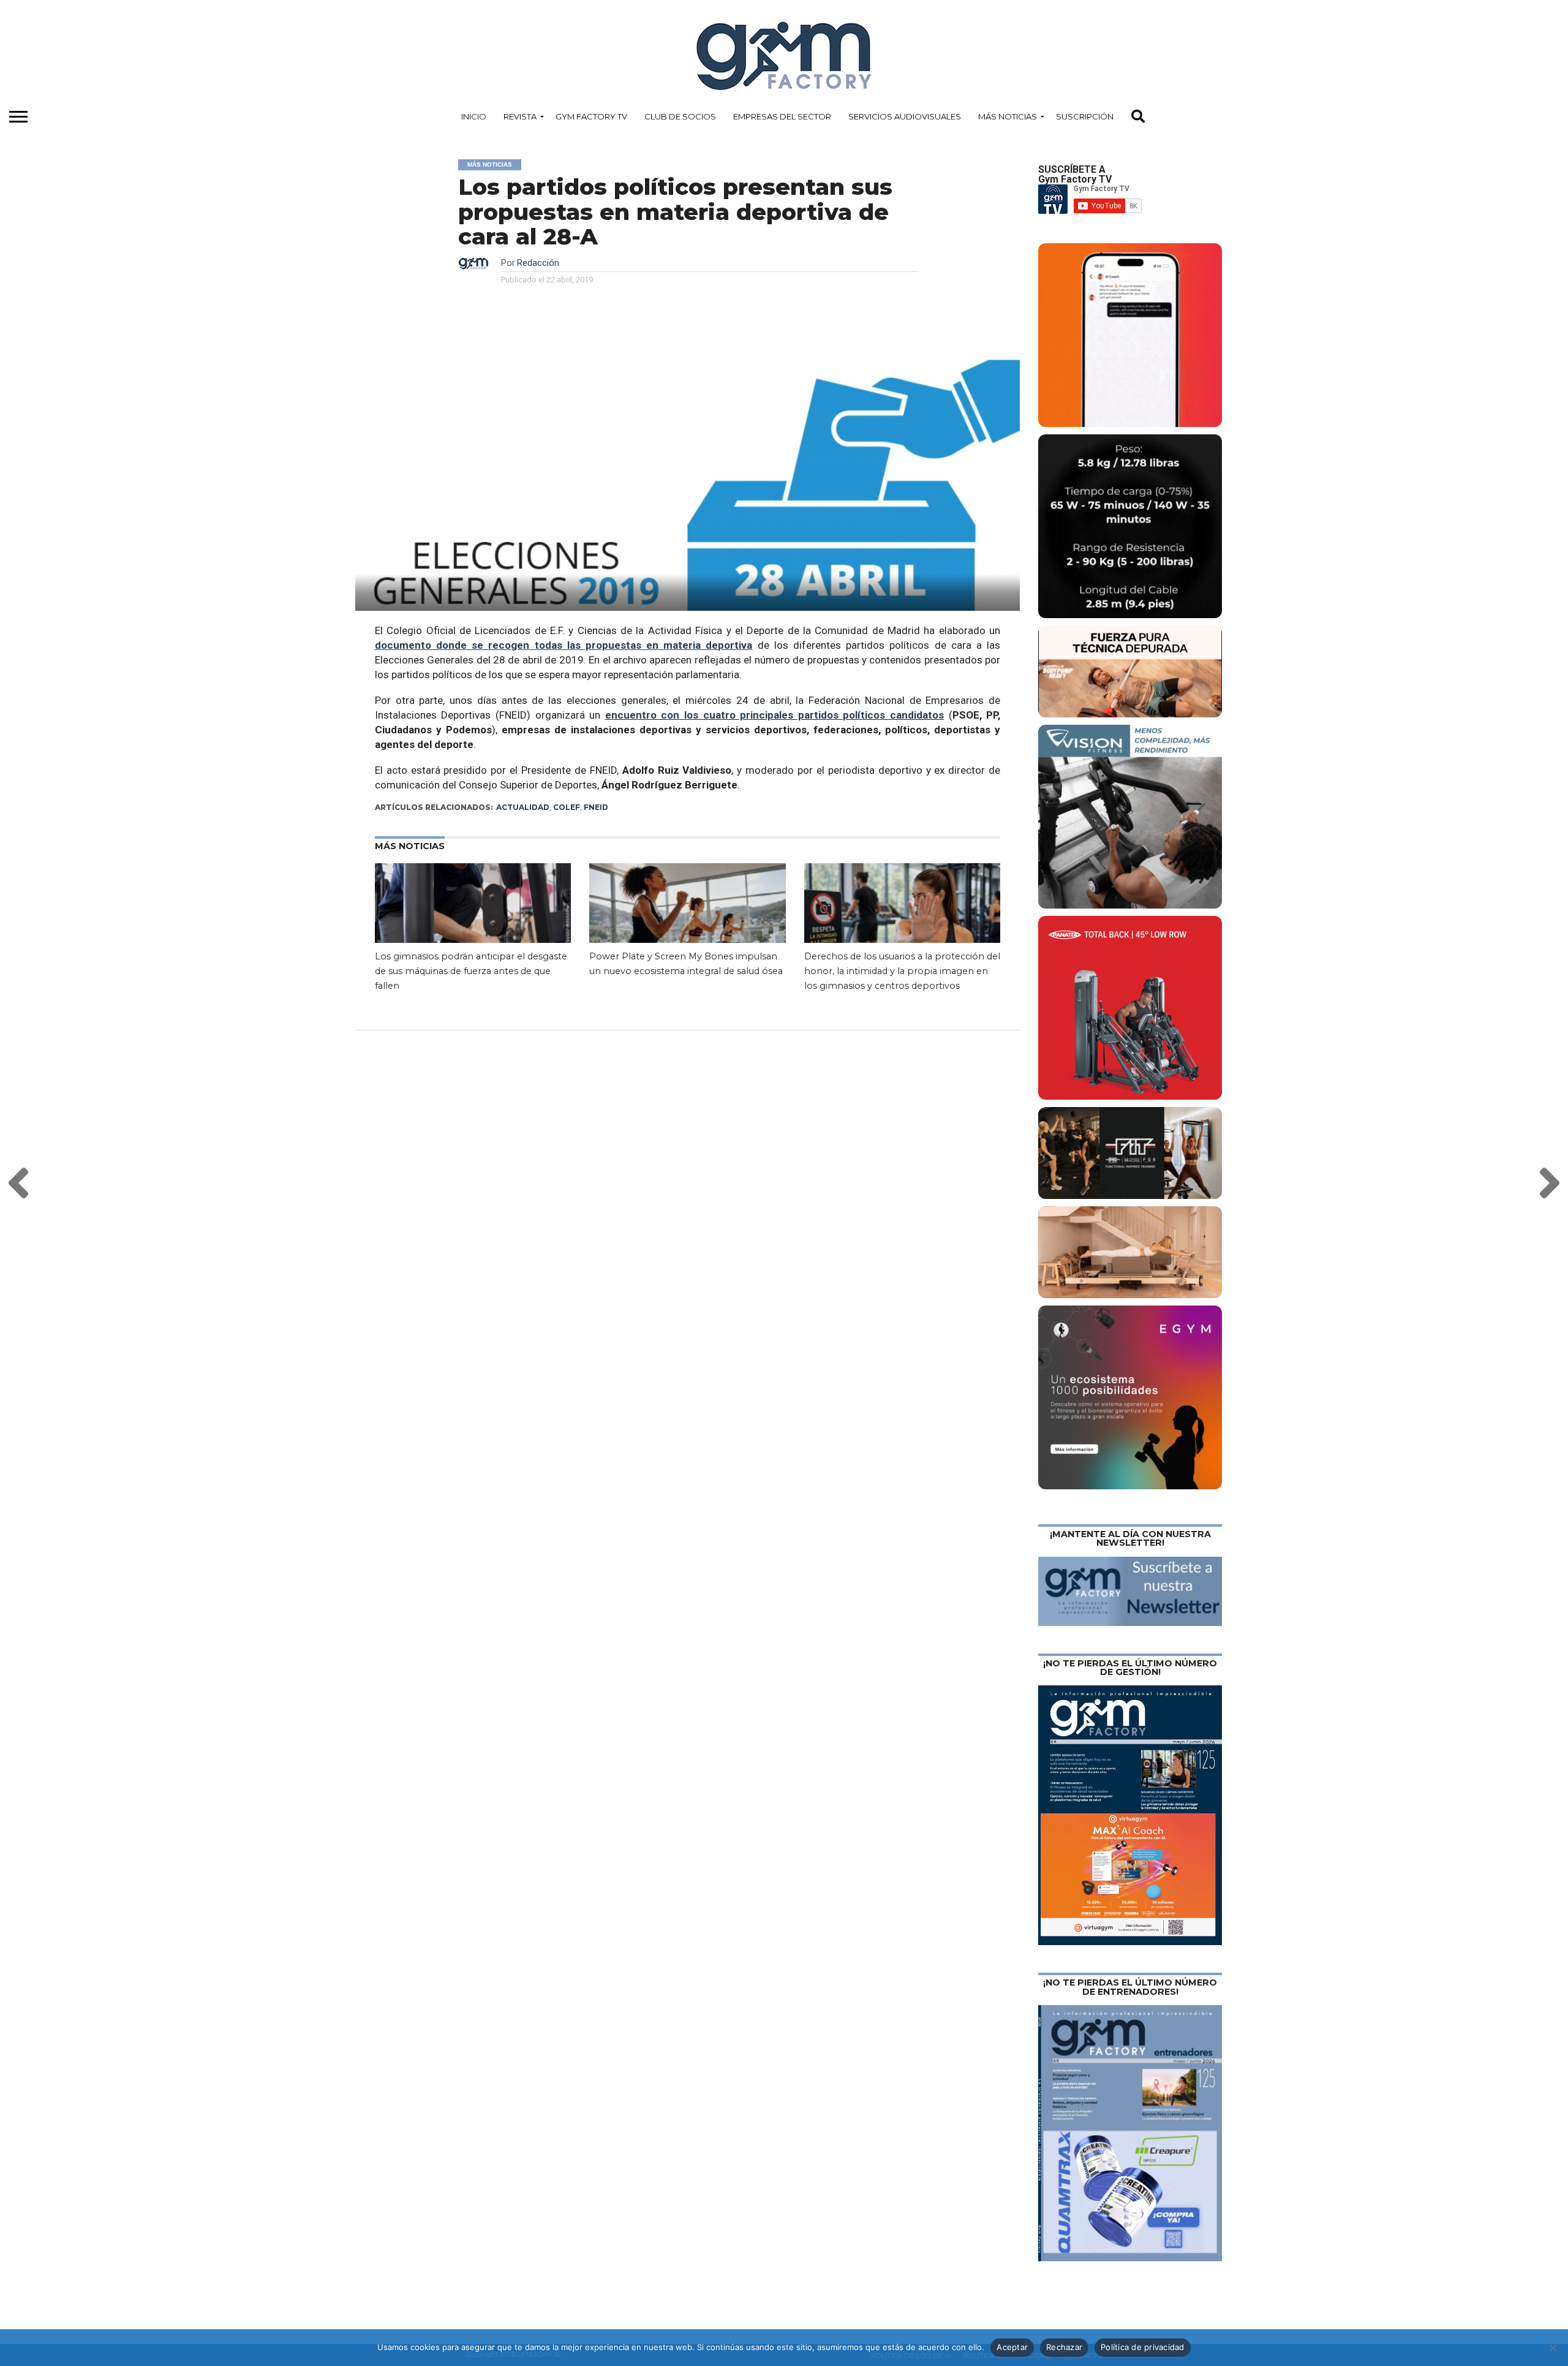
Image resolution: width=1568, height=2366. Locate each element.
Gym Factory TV (591, 116)
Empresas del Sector (782, 116)
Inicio (474, 116)
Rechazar (1064, 2347)
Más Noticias (1008, 116)
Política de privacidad (1143, 2347)
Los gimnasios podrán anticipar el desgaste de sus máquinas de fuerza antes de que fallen (471, 971)
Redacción (538, 263)
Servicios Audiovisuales (905, 116)
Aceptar (1012, 2347)
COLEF (567, 807)
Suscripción (1085, 116)
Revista (520, 116)
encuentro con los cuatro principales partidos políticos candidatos (775, 715)
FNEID (596, 807)
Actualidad (523, 807)
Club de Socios (680, 116)
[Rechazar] (1553, 2348)
